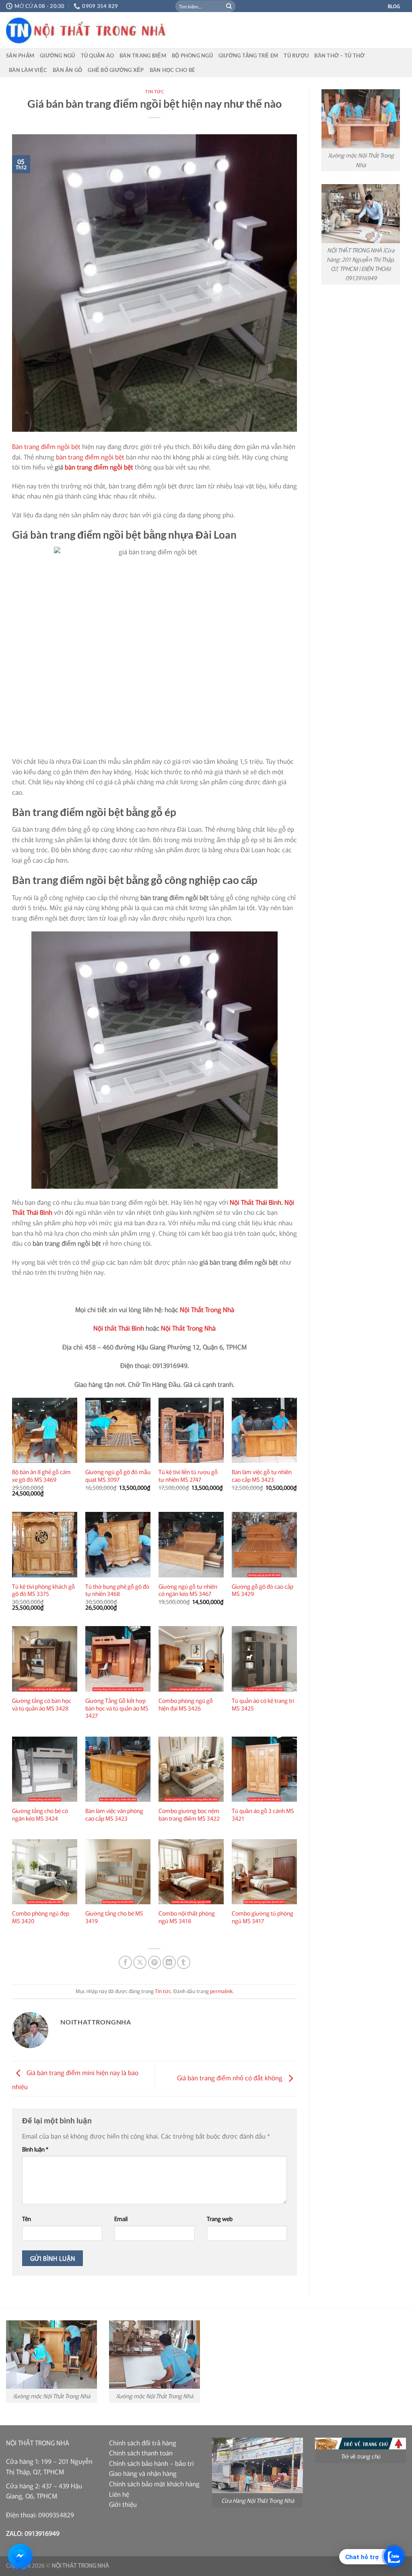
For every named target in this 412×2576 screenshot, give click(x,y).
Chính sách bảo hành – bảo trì (151, 2463)
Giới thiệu (123, 2504)
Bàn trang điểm (143, 55)
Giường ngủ (58, 55)
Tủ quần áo (98, 55)
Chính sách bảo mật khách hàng (154, 2484)
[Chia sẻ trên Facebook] (125, 1962)
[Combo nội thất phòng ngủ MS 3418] (191, 1872)
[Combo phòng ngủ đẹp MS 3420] (45, 1872)
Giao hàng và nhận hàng (143, 2473)
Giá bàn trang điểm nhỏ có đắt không (231, 2078)
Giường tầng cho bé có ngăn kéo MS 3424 (40, 1814)
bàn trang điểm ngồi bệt (90, 457)
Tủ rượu (296, 55)
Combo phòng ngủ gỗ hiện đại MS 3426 (186, 1704)
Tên (27, 2218)
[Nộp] (229, 6)
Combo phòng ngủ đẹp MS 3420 (41, 1917)
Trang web (220, 2218)
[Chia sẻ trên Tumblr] (184, 1962)
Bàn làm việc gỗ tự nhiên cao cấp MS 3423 (262, 1476)
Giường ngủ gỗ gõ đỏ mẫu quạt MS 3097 (118, 1476)
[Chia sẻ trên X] (140, 1962)
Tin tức (155, 91)
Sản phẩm (20, 55)
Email (121, 2218)
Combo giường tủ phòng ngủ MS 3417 (263, 1917)
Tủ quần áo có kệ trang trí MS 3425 (263, 1704)
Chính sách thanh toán (141, 2453)
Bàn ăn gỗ (67, 70)
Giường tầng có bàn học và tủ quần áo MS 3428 (42, 1704)
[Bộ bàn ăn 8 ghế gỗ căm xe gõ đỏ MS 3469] (45, 1430)
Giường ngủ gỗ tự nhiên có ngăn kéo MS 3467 (188, 1590)
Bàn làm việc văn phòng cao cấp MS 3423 (114, 1814)
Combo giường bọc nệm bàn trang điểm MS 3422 (189, 1814)
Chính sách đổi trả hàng (143, 2443)
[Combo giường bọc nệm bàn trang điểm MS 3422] (191, 1769)
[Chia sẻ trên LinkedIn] (169, 1962)
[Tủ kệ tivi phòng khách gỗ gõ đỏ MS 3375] (45, 1544)
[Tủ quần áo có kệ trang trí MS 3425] (264, 1659)
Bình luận (35, 2149)
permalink (221, 1991)
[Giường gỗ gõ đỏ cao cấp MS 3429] (264, 1544)
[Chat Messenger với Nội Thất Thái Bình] (20, 2556)
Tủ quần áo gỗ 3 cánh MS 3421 (263, 1814)
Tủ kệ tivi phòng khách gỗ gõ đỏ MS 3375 (43, 1590)
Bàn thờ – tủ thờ (339, 55)
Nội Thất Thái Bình (255, 1202)
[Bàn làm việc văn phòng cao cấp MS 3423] (118, 1769)
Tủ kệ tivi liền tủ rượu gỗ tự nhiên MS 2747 (188, 1476)
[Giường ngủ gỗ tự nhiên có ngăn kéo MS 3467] (191, 1544)
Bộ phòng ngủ (192, 55)
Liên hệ (119, 2494)
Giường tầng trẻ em (248, 55)
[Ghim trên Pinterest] (155, 1962)
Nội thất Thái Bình (119, 1328)
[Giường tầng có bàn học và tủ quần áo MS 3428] (45, 1659)
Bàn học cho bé (172, 70)
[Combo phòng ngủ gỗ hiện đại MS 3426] (191, 1659)
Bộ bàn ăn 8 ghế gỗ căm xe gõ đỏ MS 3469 (41, 1476)
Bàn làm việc (28, 70)
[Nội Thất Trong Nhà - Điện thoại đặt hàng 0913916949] (147, 30)
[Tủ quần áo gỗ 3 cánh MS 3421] (264, 1769)
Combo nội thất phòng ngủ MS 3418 (187, 1917)
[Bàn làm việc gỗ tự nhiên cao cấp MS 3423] (264, 1430)
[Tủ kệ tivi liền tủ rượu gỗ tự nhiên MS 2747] (191, 1430)
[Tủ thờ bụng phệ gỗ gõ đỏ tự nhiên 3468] (118, 1544)
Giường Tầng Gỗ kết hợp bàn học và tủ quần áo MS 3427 (117, 1708)
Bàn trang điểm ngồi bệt (46, 446)
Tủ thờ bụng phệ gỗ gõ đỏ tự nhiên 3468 (117, 1590)
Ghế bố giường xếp (116, 70)
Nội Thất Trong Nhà (207, 1309)
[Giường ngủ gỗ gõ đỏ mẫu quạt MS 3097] (118, 1430)
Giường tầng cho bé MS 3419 (114, 1917)
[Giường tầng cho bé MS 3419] (118, 1872)
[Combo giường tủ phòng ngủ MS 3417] (264, 1872)
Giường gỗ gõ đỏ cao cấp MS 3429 (263, 1590)
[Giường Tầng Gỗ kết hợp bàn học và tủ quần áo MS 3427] (118, 1659)
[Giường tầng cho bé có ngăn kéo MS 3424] (45, 1769)
